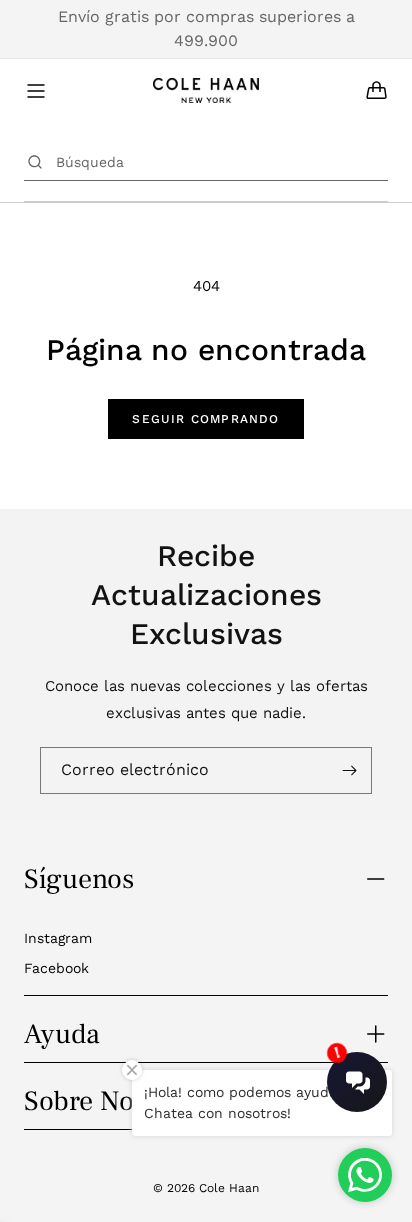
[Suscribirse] (349, 770)
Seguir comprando (205, 419)
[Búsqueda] (35, 162)
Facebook (56, 968)
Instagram (58, 938)
